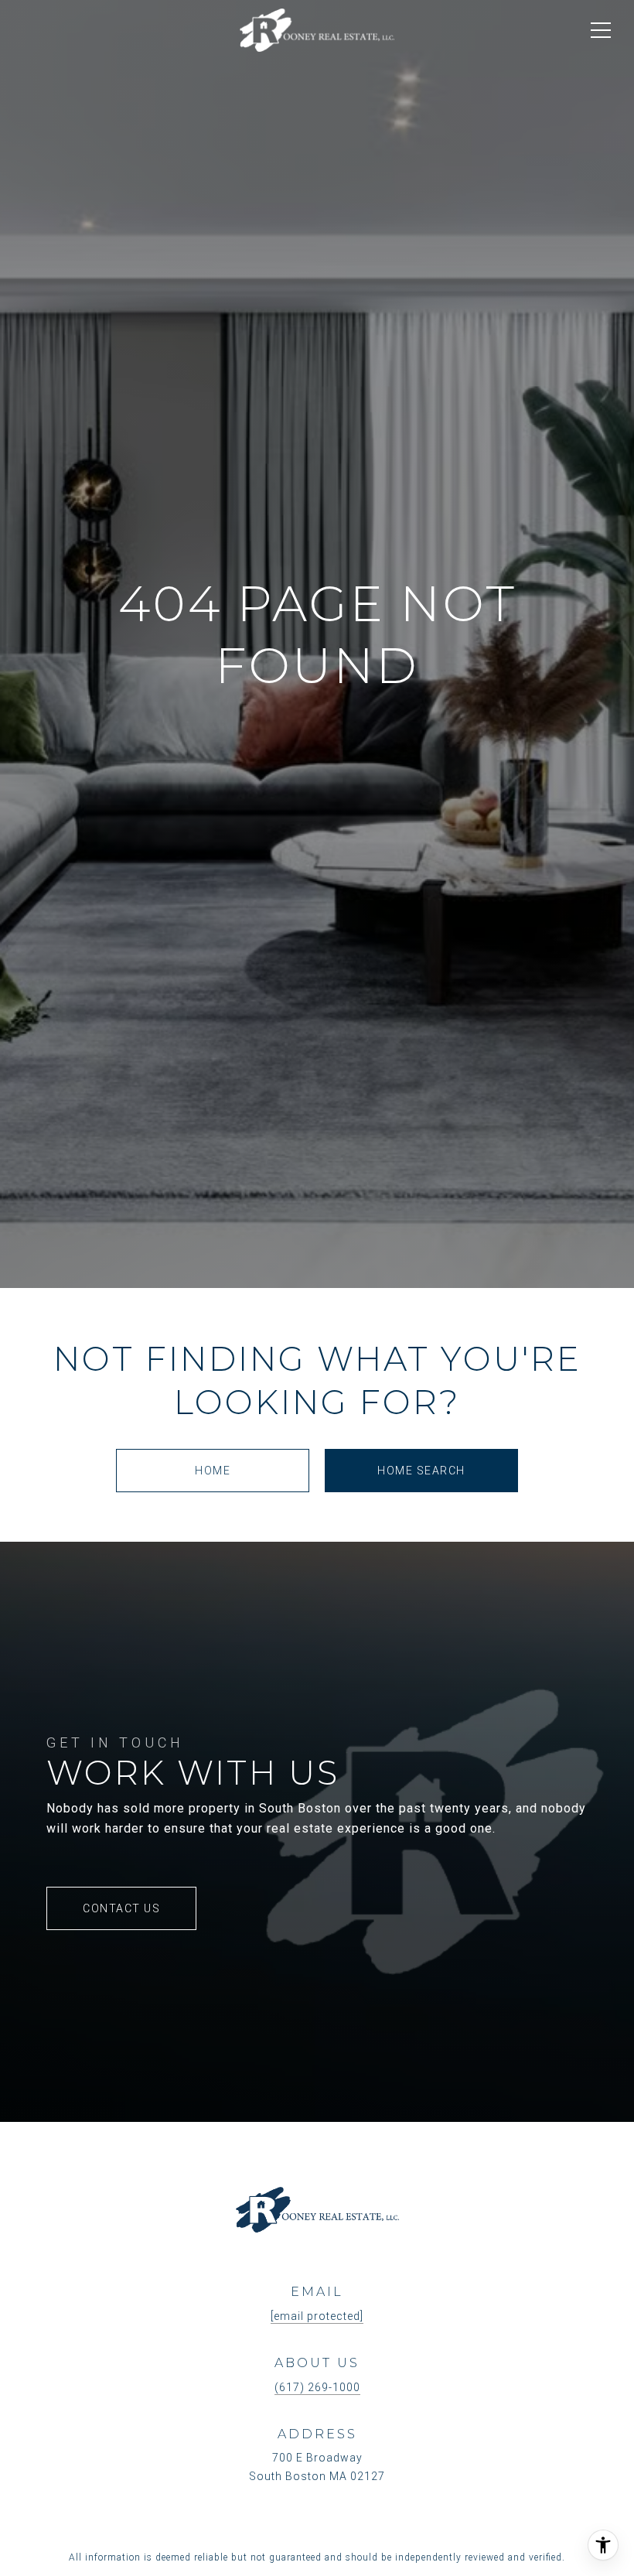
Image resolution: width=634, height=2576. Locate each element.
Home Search (421, 1471)
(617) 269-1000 (317, 2387)
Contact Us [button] (121, 1908)
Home (213, 1471)
